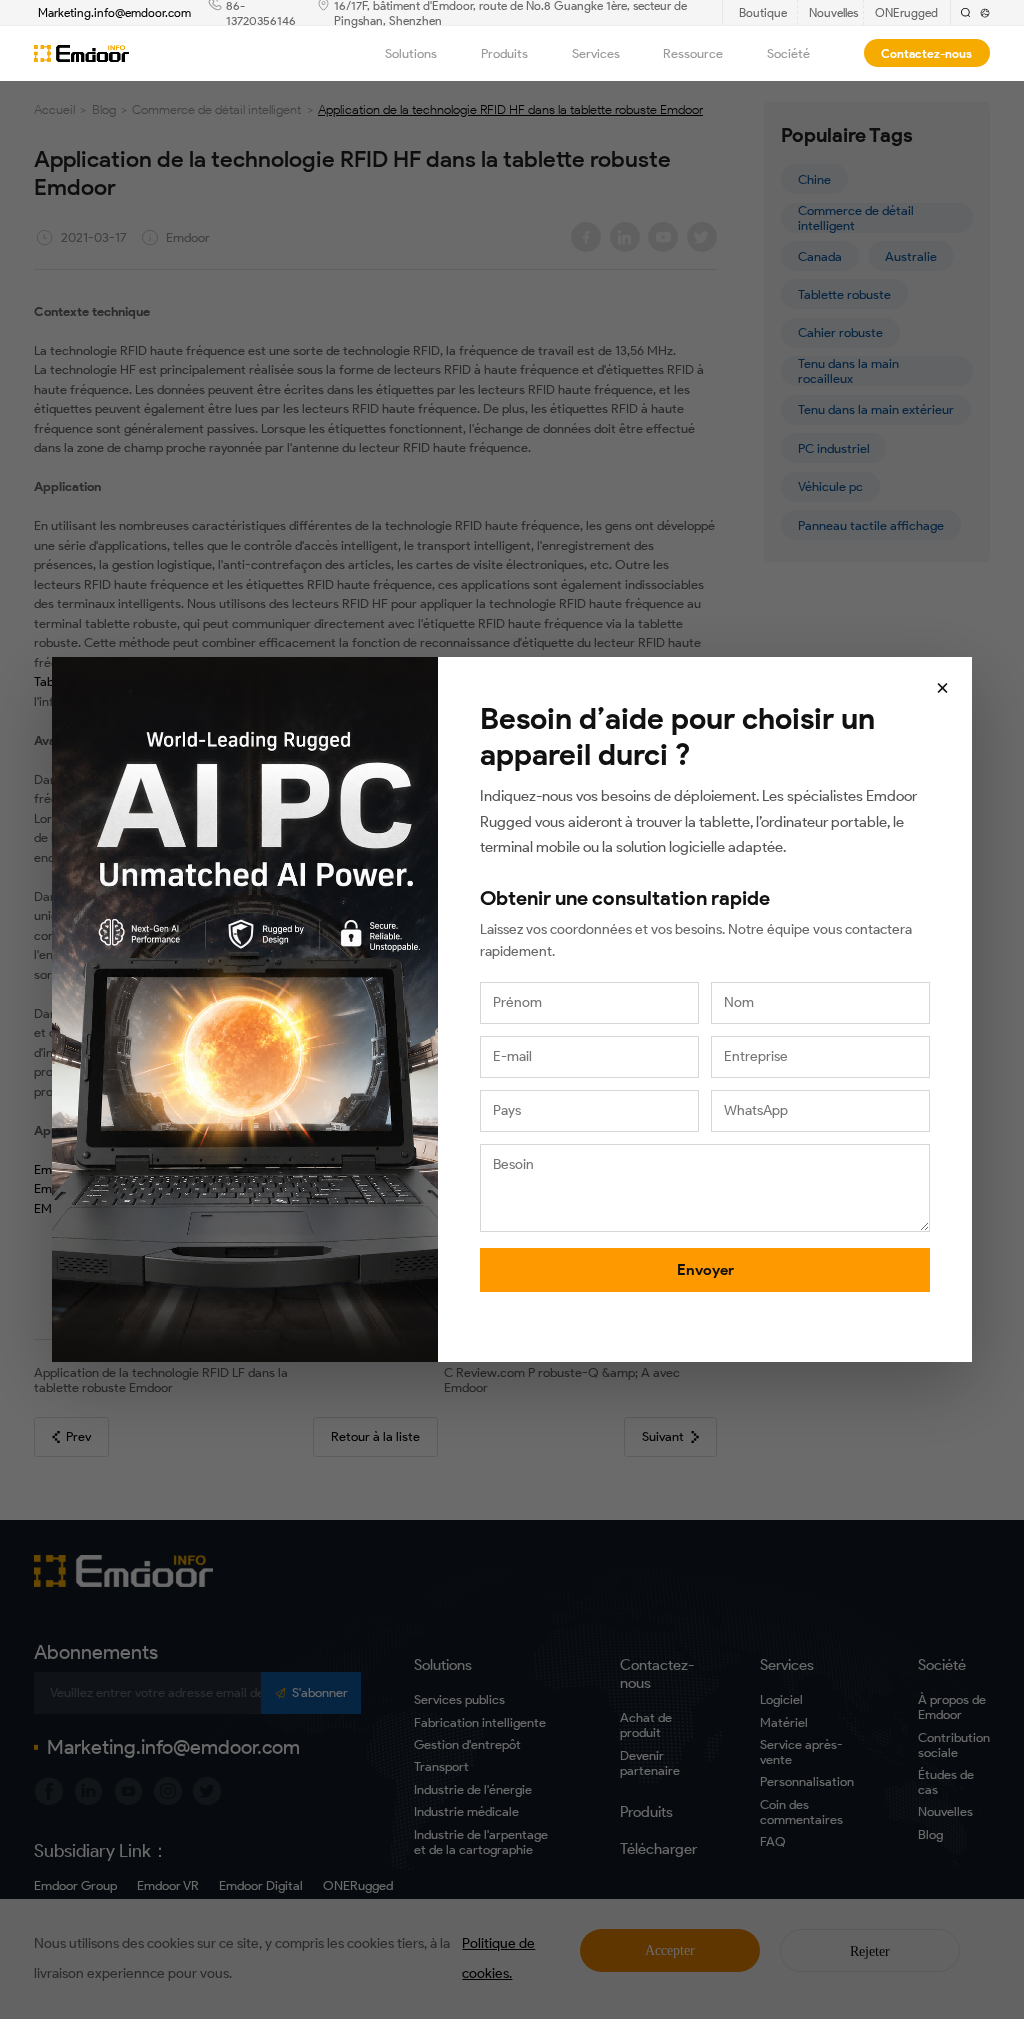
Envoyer (705, 1270)
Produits (504, 53)
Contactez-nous (926, 53)
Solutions (411, 53)
